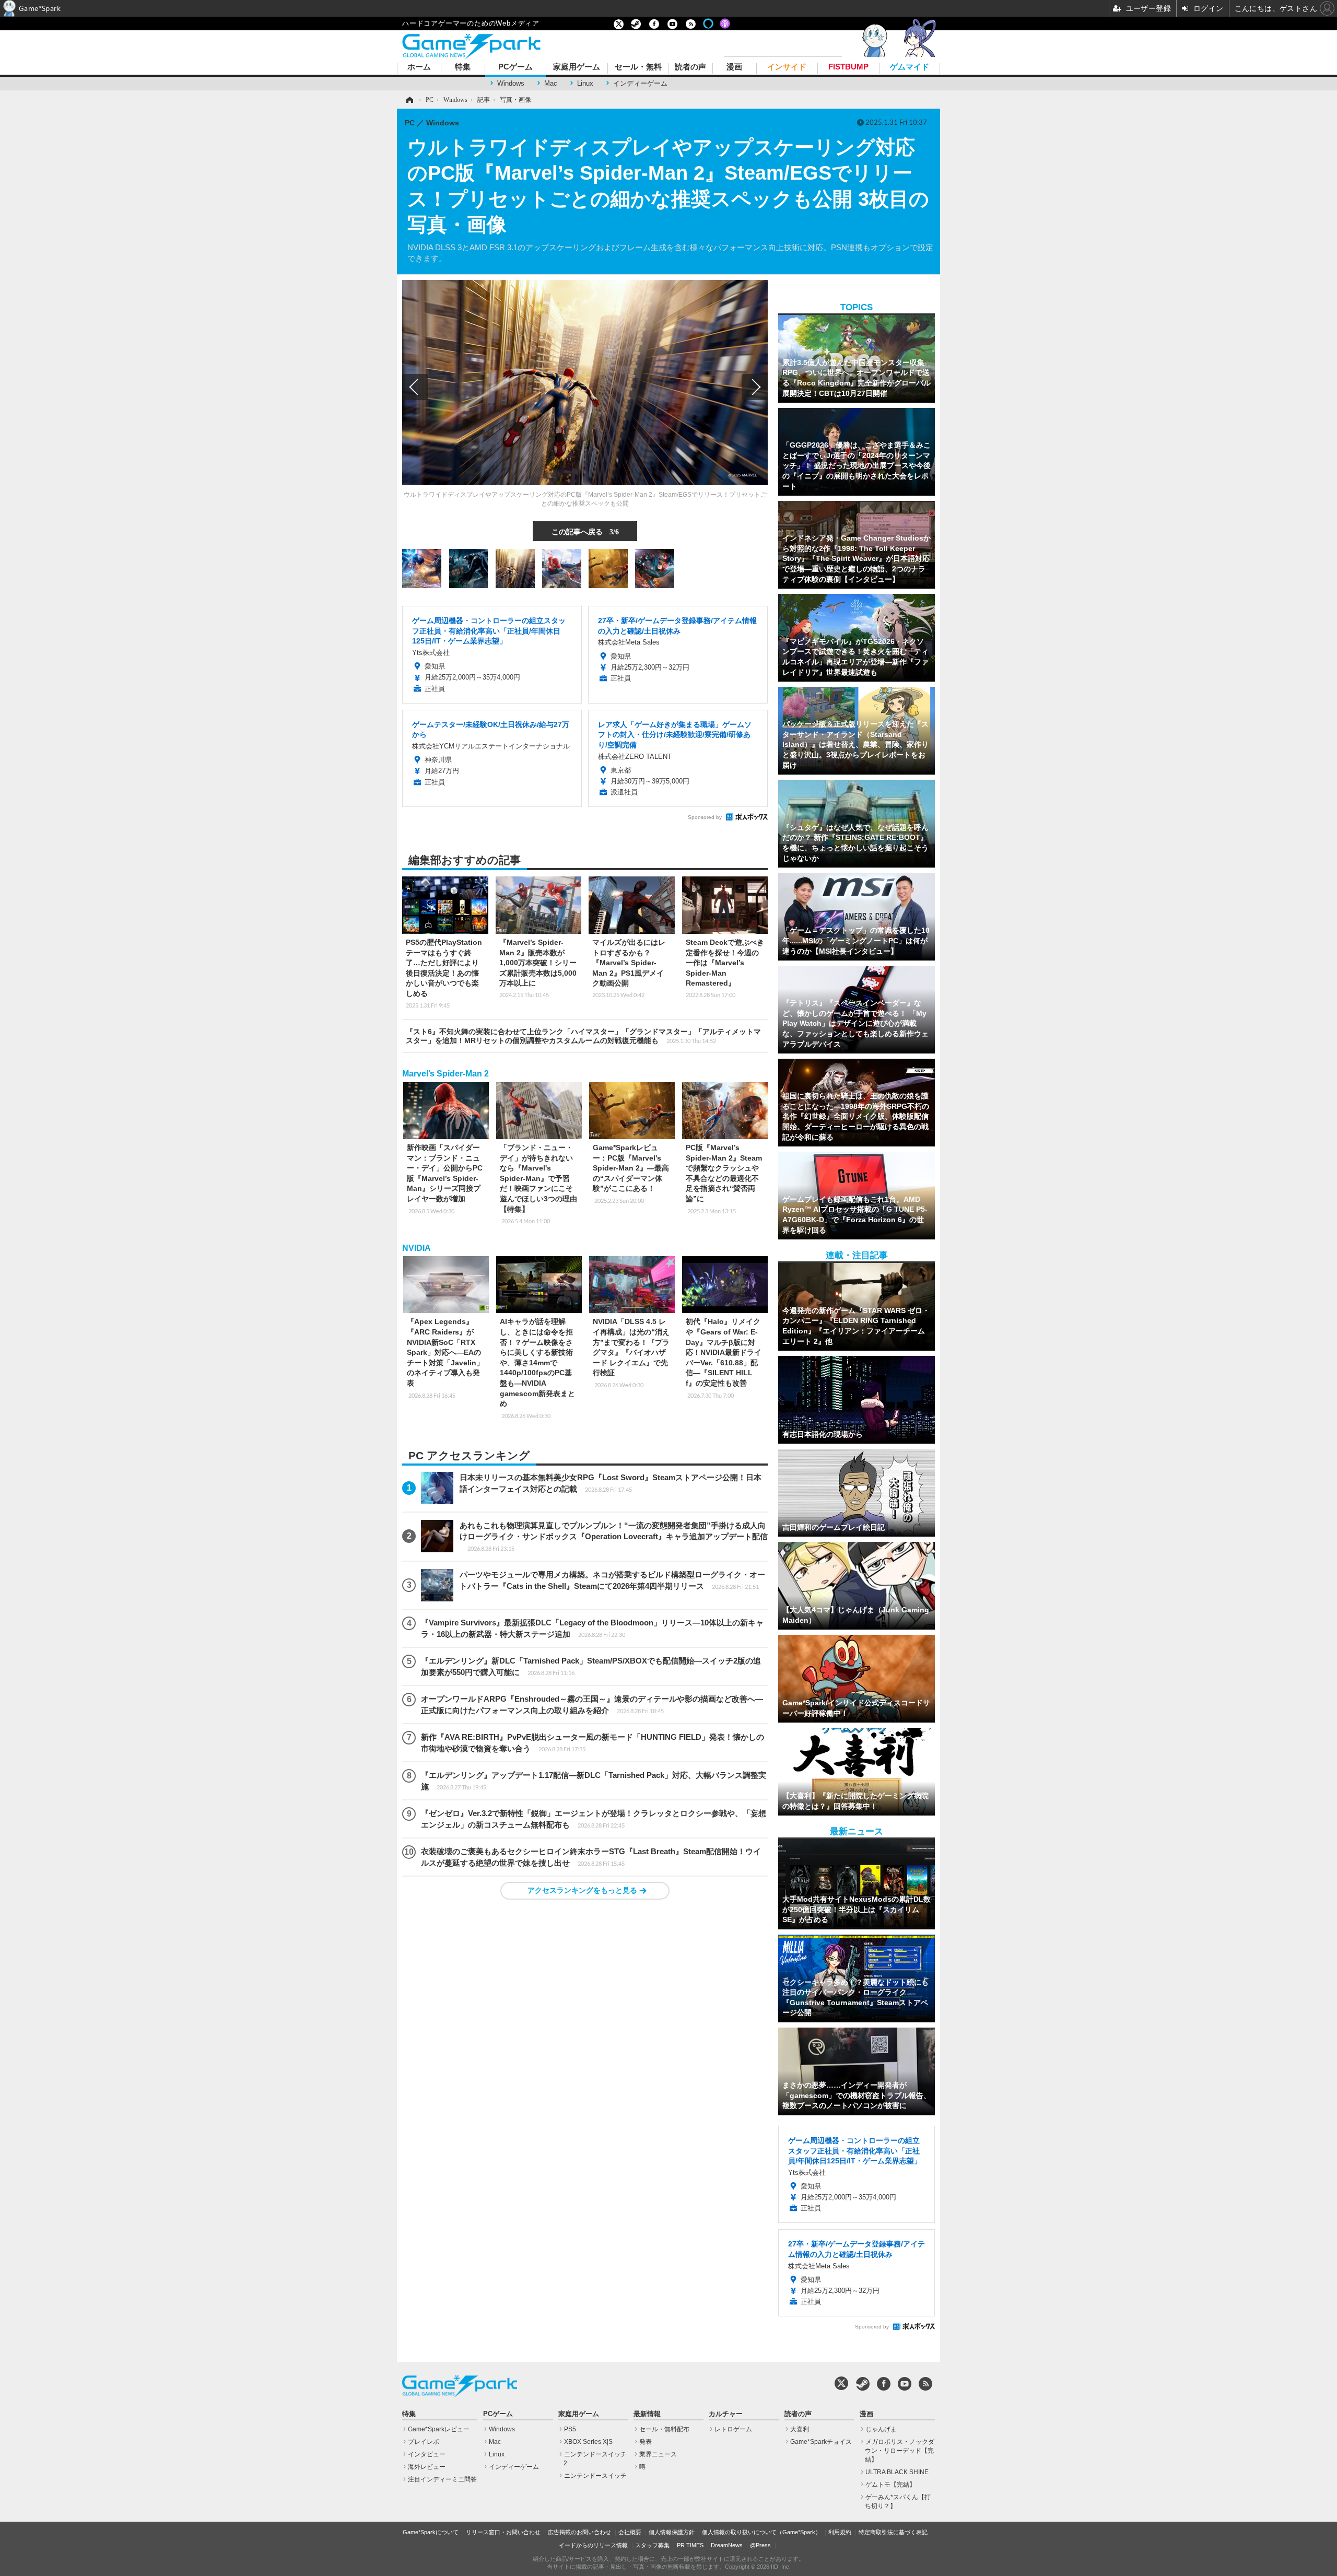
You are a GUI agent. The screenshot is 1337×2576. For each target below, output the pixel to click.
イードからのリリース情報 (593, 2545)
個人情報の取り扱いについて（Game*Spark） (761, 2532)
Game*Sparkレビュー (439, 2429)
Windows (511, 83)
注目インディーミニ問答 (442, 2479)
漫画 (734, 67)
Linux (585, 83)
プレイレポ (424, 2442)
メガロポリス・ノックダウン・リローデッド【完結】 (900, 2451)
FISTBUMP (848, 67)
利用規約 (840, 2532)
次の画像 (755, 387)
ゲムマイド (910, 67)
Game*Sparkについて (431, 2532)
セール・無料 (638, 67)
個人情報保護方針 (672, 2532)
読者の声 (690, 67)
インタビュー (427, 2454)
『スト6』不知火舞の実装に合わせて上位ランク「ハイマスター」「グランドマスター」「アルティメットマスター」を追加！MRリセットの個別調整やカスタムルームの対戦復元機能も (583, 1036)
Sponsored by (705, 817)
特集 (463, 67)
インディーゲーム (640, 83)
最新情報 (647, 2414)
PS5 (570, 2429)
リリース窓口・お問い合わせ (503, 2532)
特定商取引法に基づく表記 (893, 2532)
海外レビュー (427, 2467)
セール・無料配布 (664, 2429)
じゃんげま (881, 2429)
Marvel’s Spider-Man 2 (445, 1074)
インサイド (787, 67)
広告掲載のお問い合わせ (579, 2532)
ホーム (419, 67)
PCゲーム (515, 67)
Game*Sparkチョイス (821, 2442)
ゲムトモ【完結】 (890, 2485)
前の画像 (415, 387)
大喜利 (800, 2429)
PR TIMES (690, 2545)
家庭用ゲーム (577, 67)
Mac (551, 83)
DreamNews (727, 2545)
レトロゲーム (733, 2429)
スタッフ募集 (652, 2545)
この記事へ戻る (585, 531)
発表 (646, 2442)
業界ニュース (658, 2454)
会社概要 (630, 2532)
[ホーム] (409, 100)
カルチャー (726, 2414)
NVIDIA (417, 1248)
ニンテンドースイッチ (595, 2476)
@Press (760, 2545)
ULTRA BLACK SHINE (897, 2472)
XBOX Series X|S (588, 2442)
